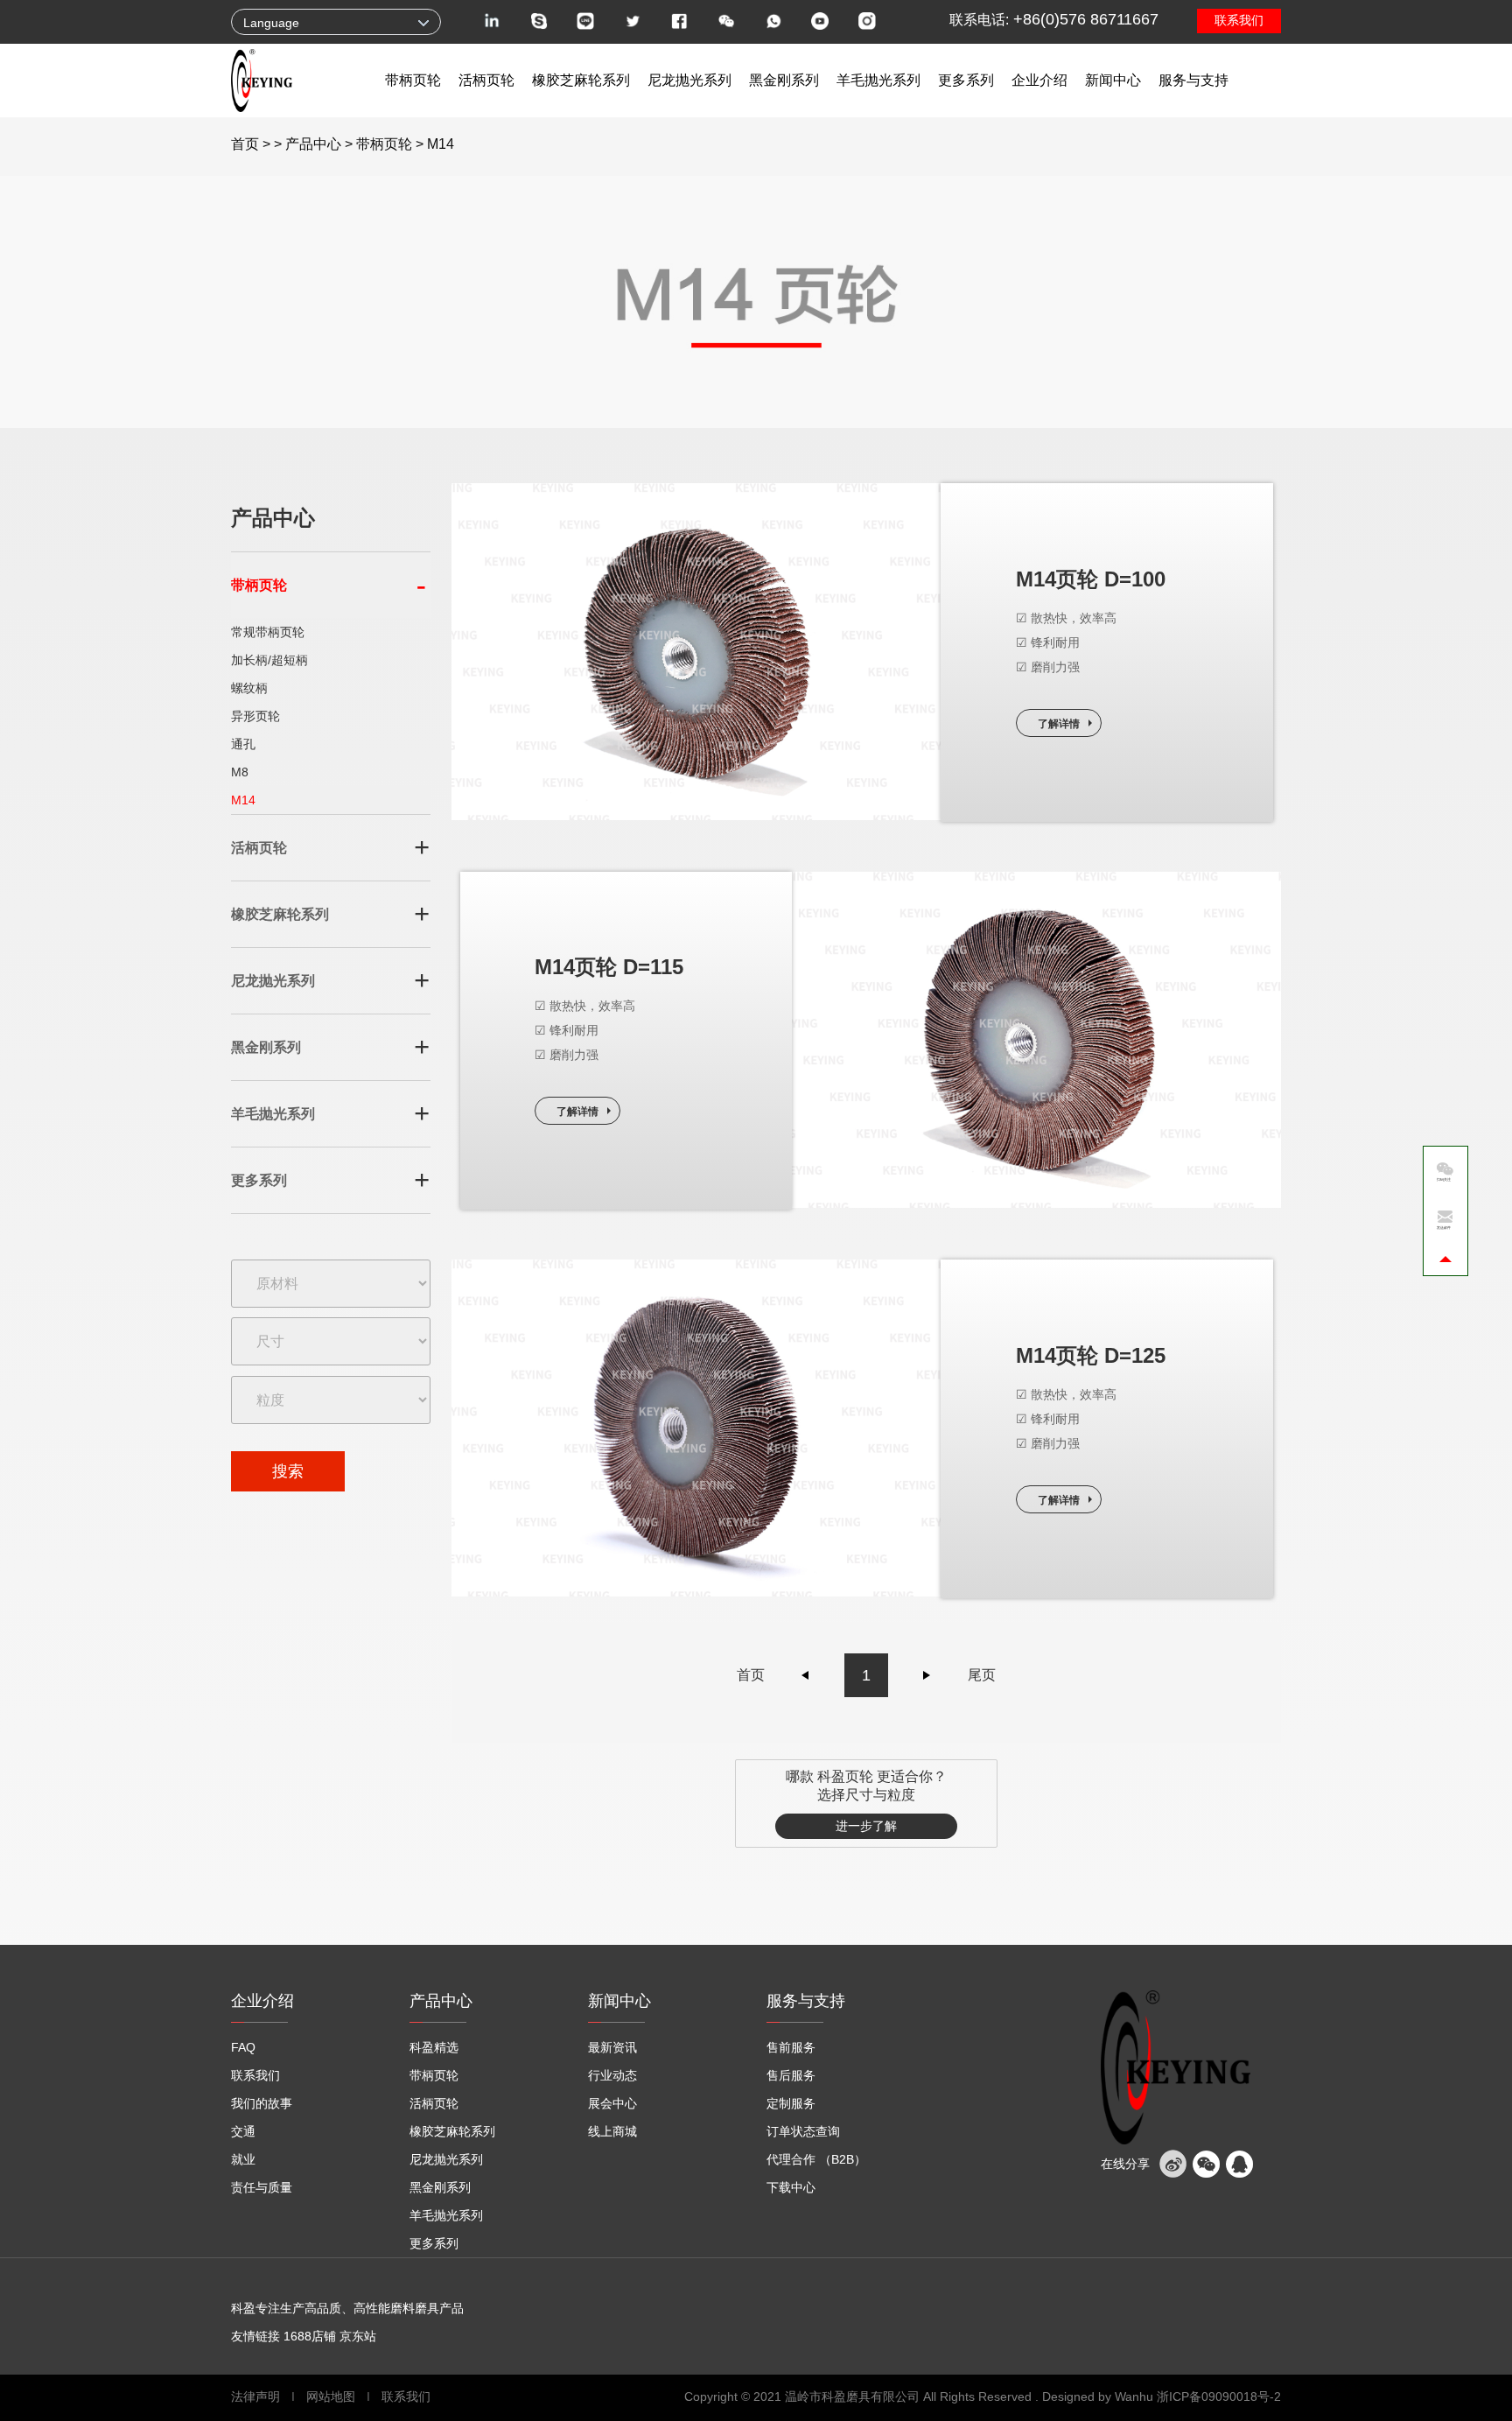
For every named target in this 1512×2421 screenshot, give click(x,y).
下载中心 (791, 2187)
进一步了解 (866, 1826)
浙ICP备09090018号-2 (1219, 2396)
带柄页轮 (413, 80)
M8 (240, 772)
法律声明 (257, 2396)
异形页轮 (255, 716)
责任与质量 (262, 2187)
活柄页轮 (486, 80)
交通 (243, 2131)
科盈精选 (434, 2047)
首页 (245, 144)
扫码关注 (1444, 1179)
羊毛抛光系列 (878, 80)
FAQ (243, 2047)
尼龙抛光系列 (689, 80)
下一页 (927, 1675)
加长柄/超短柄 (269, 660)
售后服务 (791, 2075)
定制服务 (791, 2103)
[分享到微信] (1206, 2164)
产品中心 (313, 144)
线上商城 (612, 2131)
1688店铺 (310, 2336)
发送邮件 (1444, 1228)
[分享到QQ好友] (1239, 2164)
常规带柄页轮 (268, 632)
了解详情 (1059, 724)
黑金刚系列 (784, 80)
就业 (243, 2159)
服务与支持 (1193, 80)
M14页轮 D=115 (609, 967)
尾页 (982, 1675)
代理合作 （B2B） (816, 2159)
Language (271, 23)
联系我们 (1239, 20)
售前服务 (791, 2047)
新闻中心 (1113, 80)
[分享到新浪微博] (1172, 2164)
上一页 (806, 1675)
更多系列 (966, 80)
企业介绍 (1039, 80)
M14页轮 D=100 (1091, 579)
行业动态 (612, 2075)
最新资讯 (612, 2047)
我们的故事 (262, 2103)
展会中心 (612, 2103)
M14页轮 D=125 (1091, 1355)
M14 (243, 800)
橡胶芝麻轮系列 (581, 80)
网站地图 (331, 2396)
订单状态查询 (803, 2131)
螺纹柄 (249, 688)
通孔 (243, 744)
